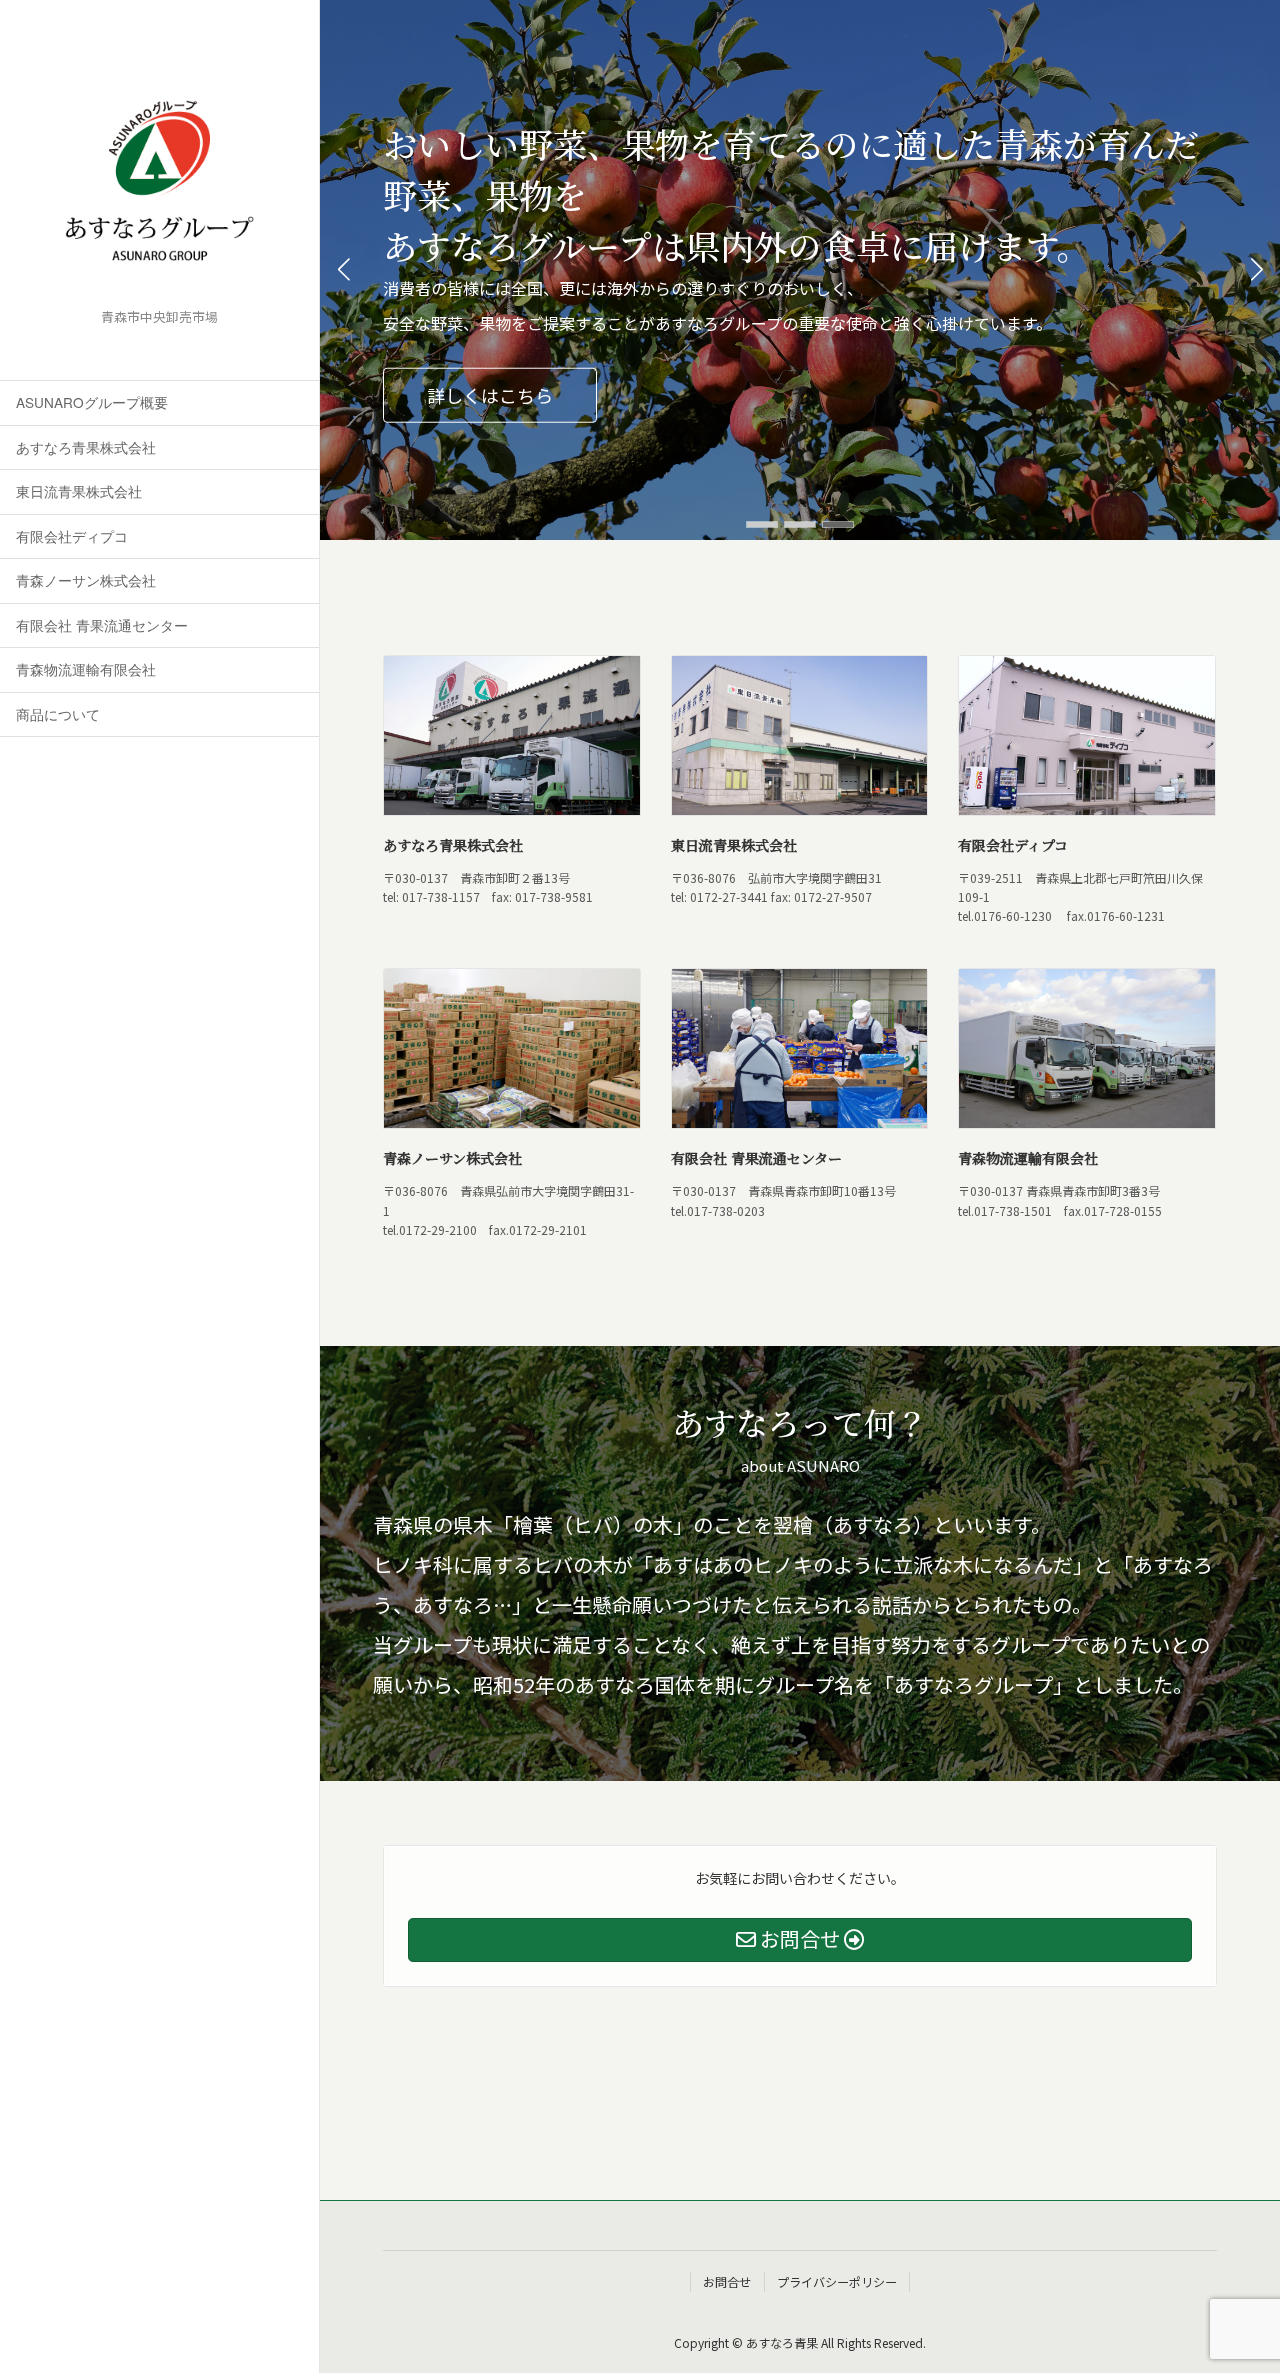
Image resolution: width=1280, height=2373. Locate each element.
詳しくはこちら (490, 395)
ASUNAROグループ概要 (92, 402)
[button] (762, 524)
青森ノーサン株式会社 (86, 580)
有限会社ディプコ (72, 536)
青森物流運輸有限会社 (86, 669)
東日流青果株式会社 (79, 491)
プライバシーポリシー (837, 2281)
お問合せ (727, 2281)
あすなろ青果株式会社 (86, 447)
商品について (58, 714)
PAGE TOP (1238, 2335)
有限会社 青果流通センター (102, 625)
